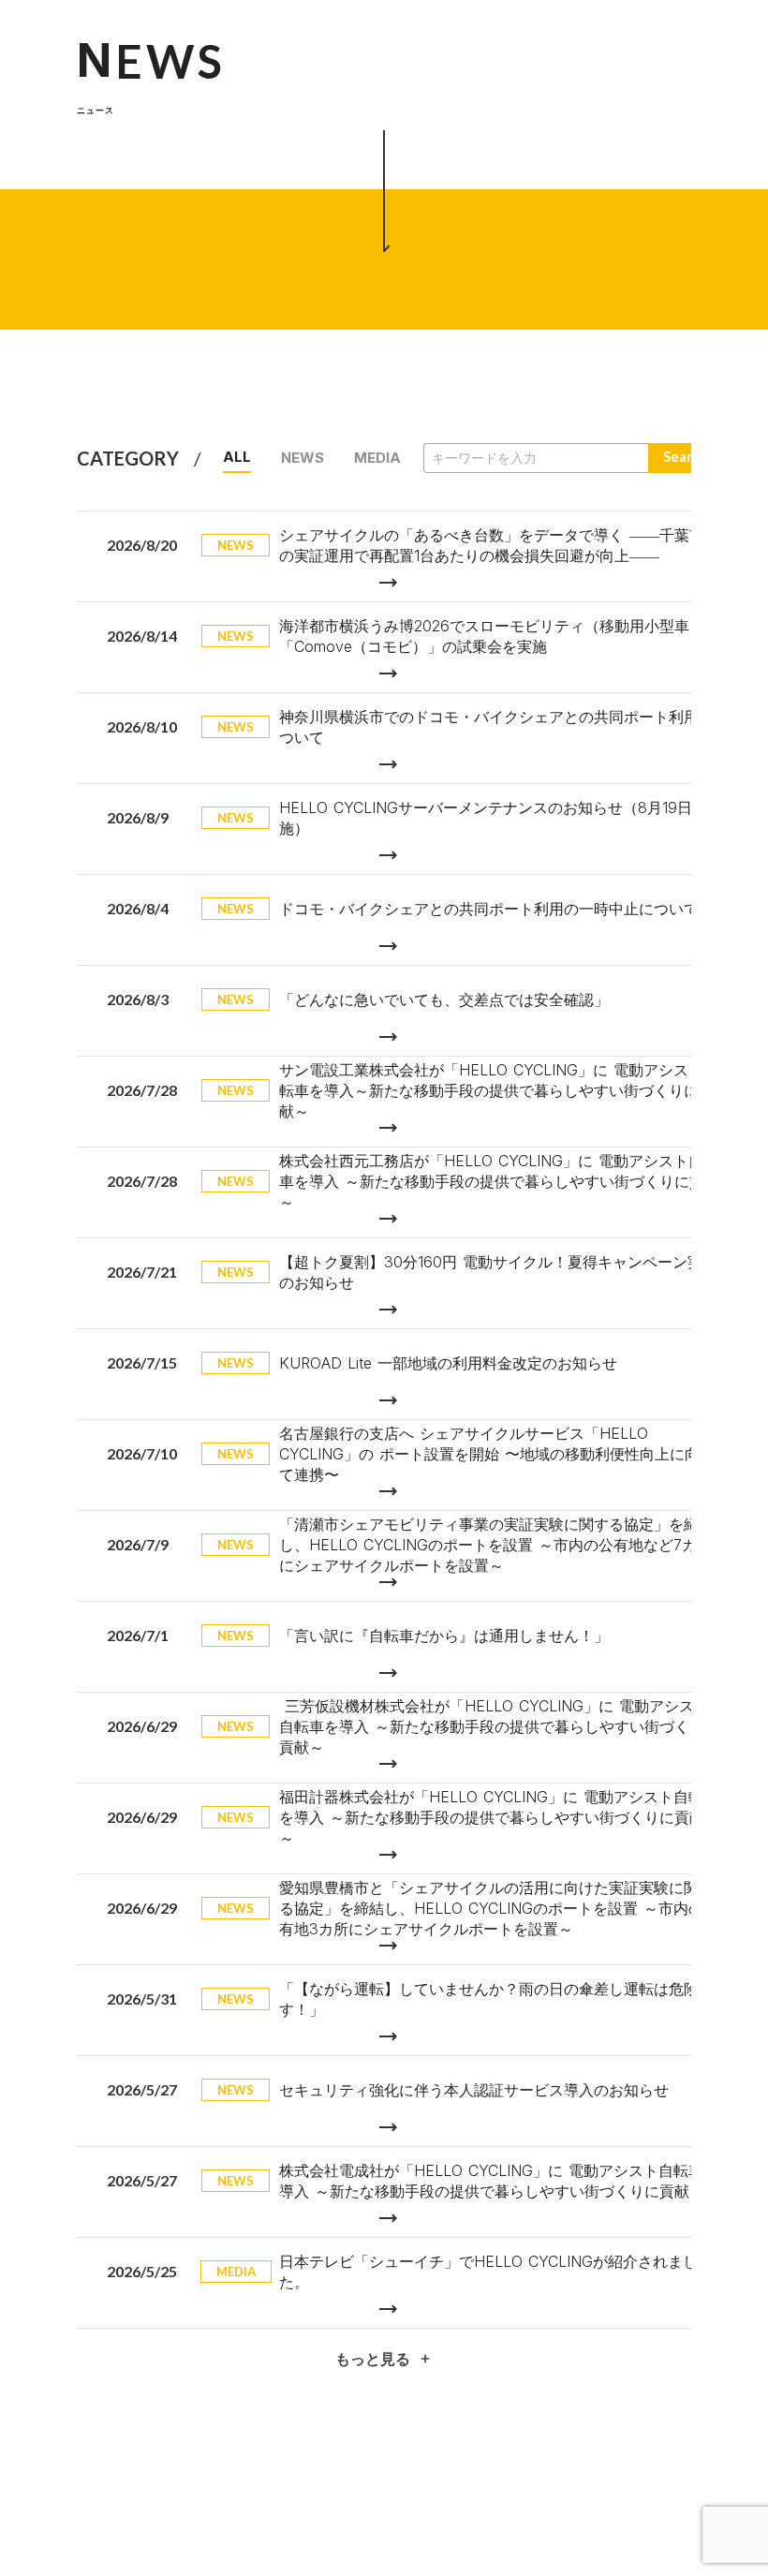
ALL (237, 457)
